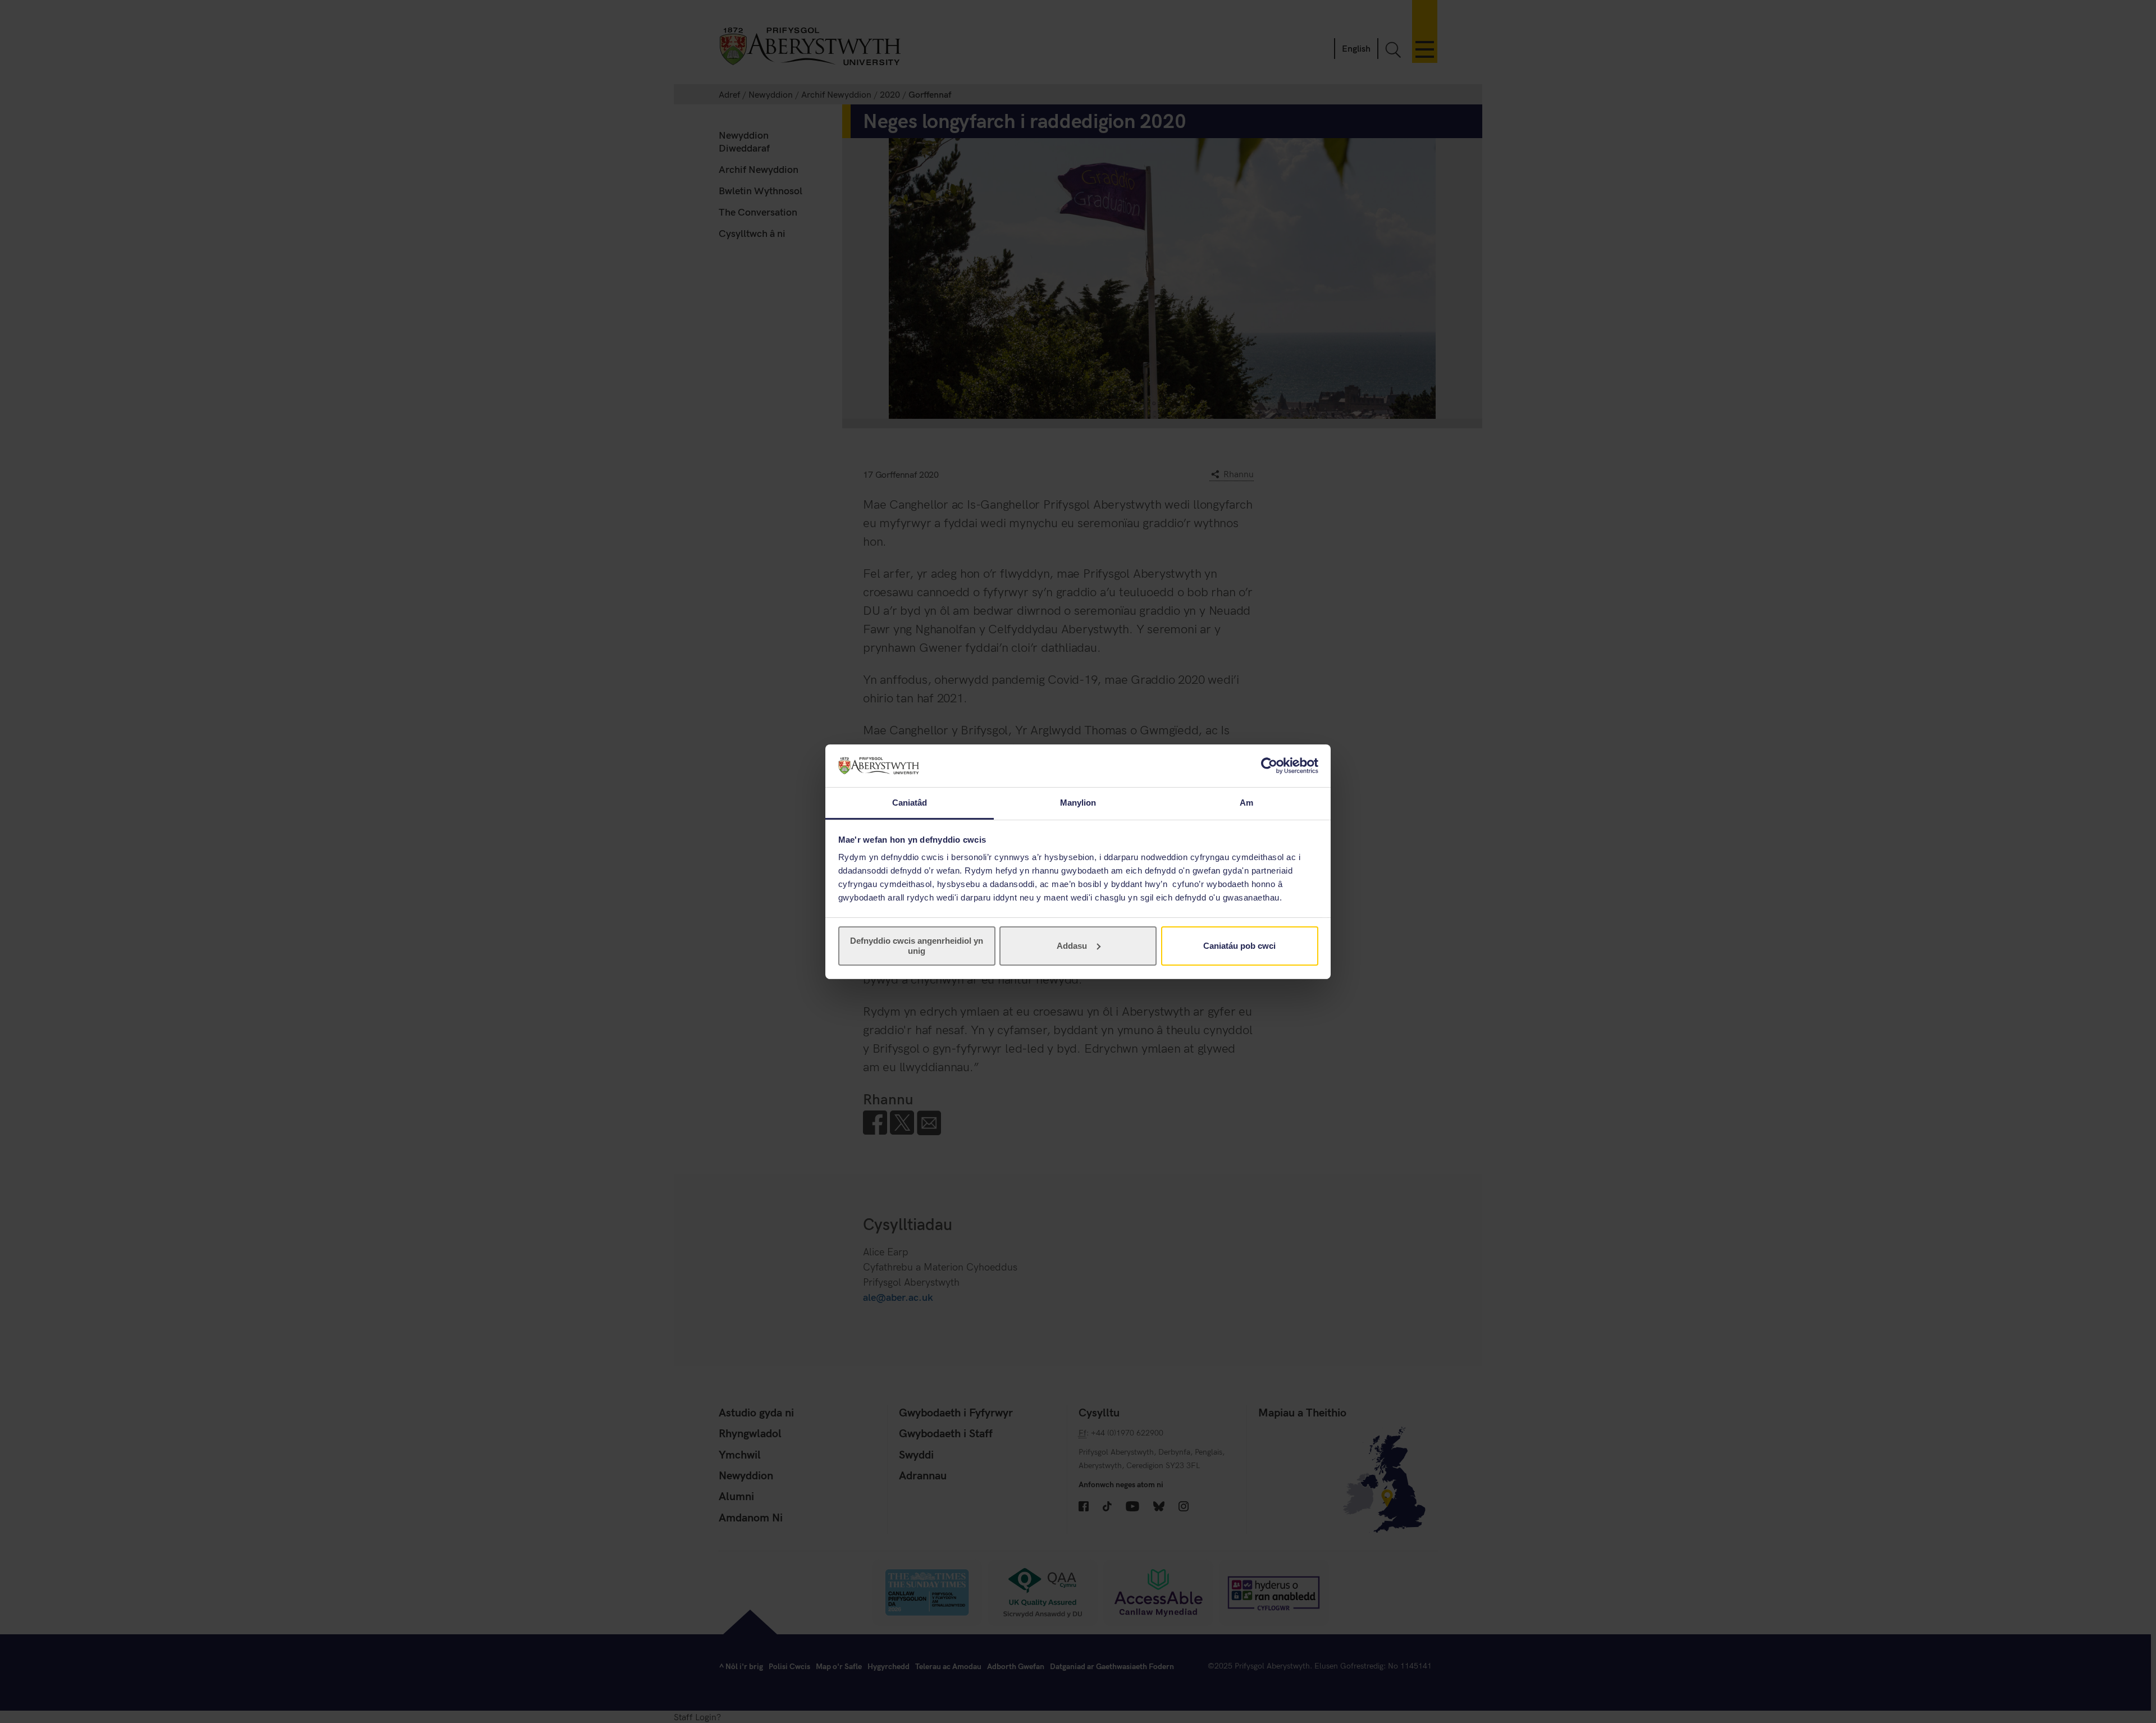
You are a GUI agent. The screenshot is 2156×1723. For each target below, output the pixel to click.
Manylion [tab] (1078, 803)
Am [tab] (1246, 803)
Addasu (1072, 946)
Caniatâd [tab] (910, 803)
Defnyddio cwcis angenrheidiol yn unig (917, 946)
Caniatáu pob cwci (1239, 946)
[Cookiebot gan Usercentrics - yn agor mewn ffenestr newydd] (1269, 766)
